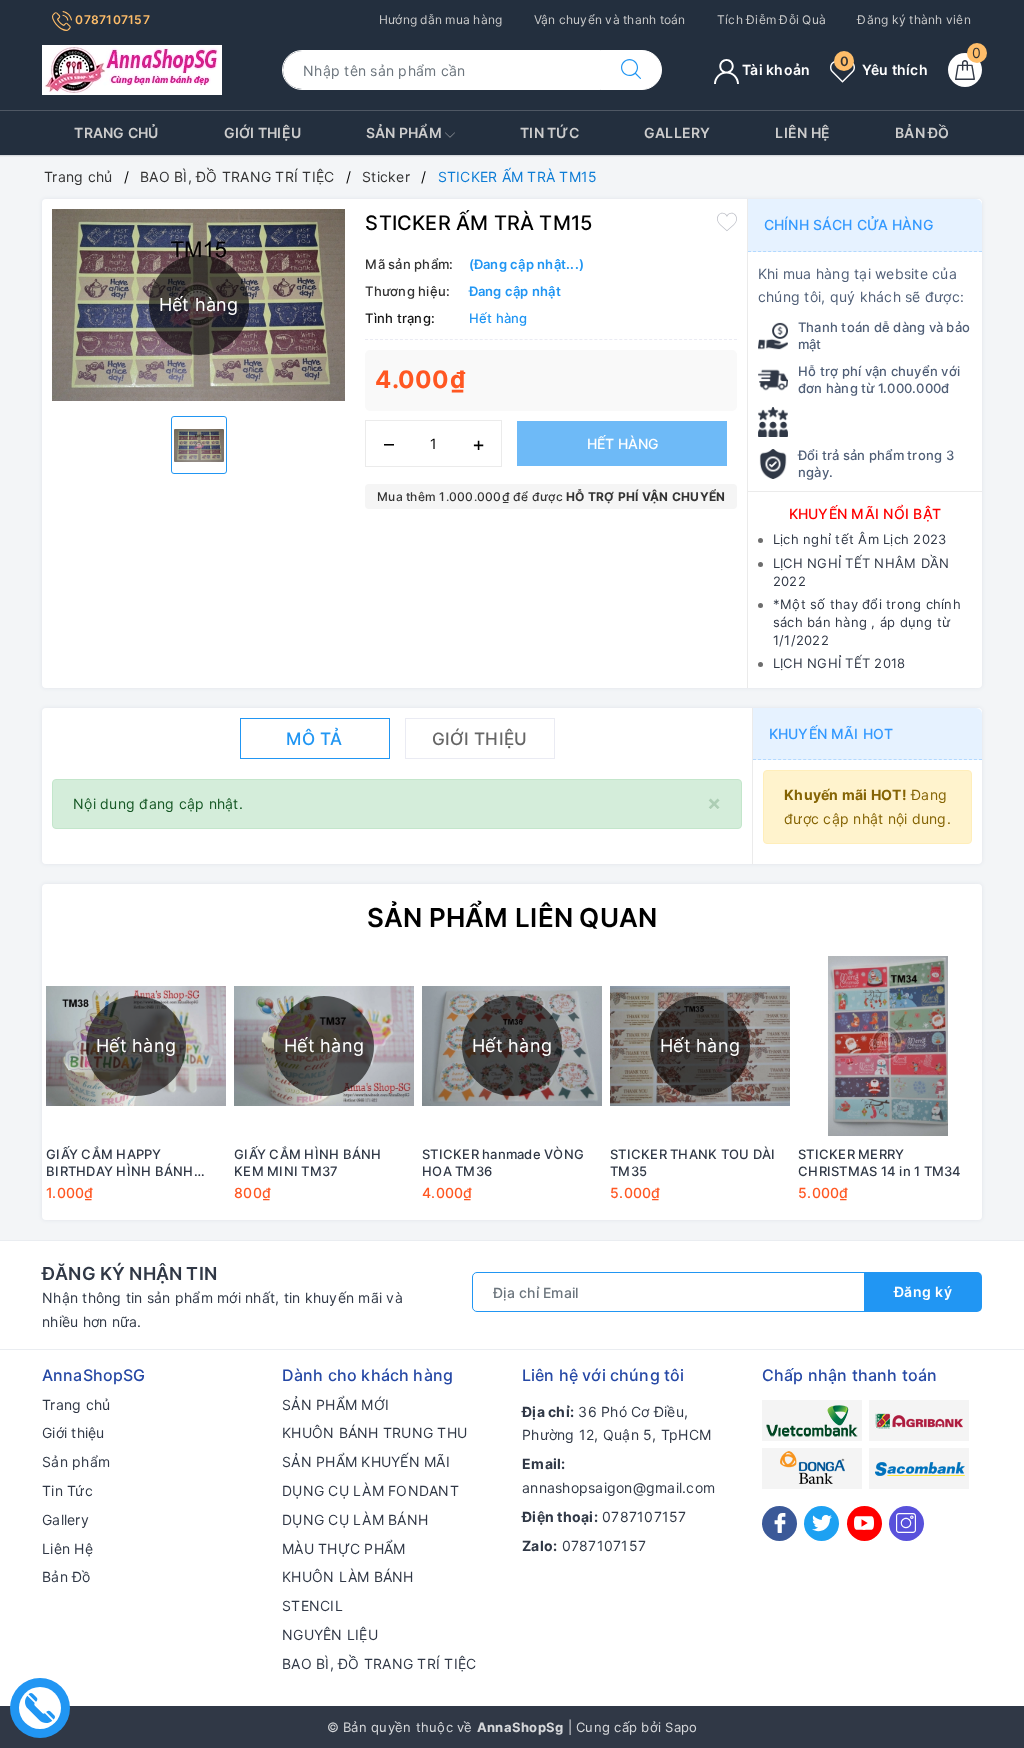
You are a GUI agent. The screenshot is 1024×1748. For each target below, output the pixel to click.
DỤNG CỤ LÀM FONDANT (370, 1490)
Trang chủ (116, 132)
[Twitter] (821, 1523)
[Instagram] (906, 1523)
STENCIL (312, 1605)
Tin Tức (549, 132)
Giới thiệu (263, 132)
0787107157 (111, 19)
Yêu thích (884, 69)
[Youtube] (864, 1523)
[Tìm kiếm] (631, 70)
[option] (199, 445)
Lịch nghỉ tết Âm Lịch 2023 (860, 539)
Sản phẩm (405, 132)
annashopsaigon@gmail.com (618, 1487)
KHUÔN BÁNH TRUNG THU (374, 1432)
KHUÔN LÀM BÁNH (348, 1576)
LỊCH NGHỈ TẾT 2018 (839, 663)
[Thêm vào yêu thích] (727, 221)
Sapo (681, 1727)
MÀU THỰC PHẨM (343, 1548)
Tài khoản (775, 69)
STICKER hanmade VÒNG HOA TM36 (503, 1162)
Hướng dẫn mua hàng (441, 19)
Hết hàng (622, 443)
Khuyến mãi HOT (831, 733)
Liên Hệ (802, 132)
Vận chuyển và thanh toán (610, 19)
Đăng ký (923, 1291)
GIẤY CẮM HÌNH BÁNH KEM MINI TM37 (308, 1162)
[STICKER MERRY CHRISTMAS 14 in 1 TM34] (888, 1046)
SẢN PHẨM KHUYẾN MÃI (366, 1461)
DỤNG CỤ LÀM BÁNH (355, 1519)
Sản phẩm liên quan (512, 917)
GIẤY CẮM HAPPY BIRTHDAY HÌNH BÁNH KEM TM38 (120, 1163)
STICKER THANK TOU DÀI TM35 (692, 1162)
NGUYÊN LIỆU (330, 1634)
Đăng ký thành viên (914, 19)
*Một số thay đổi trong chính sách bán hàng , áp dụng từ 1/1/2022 (867, 622)
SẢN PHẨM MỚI (335, 1404)
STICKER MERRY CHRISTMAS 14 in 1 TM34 (880, 1162)
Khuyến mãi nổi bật (865, 513)
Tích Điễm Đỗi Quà (771, 19)
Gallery (677, 132)
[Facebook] (779, 1523)
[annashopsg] (132, 68)
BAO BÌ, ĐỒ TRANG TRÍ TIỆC (379, 1663)
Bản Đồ (922, 132)
